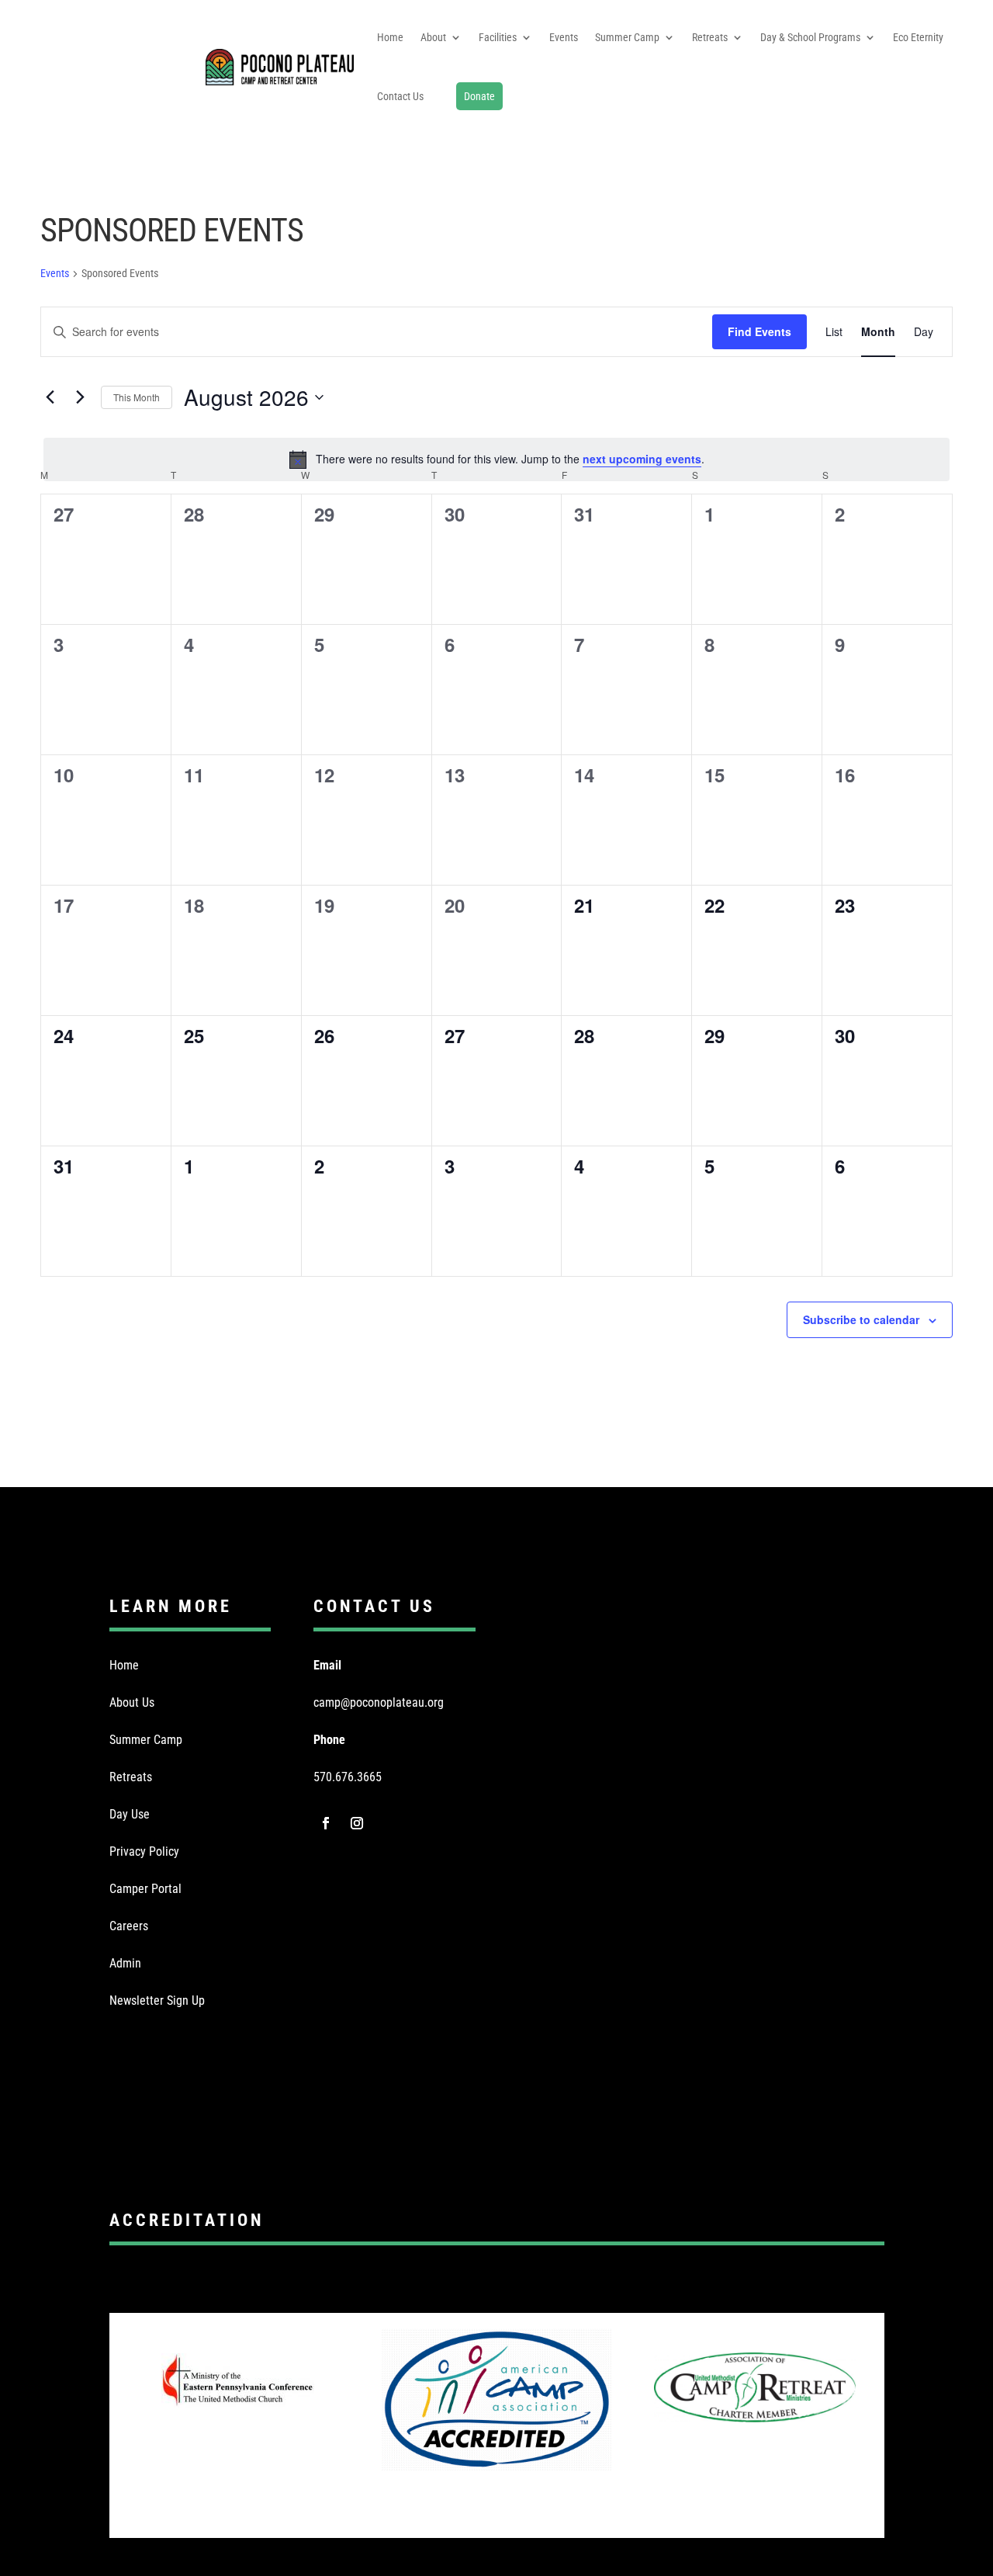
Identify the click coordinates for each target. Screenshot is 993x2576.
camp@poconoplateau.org (379, 1702)
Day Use (130, 1814)
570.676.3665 (348, 1777)
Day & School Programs (810, 37)
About (433, 37)
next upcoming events (642, 459)
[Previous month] (50, 397)
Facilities (498, 37)
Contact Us (400, 96)
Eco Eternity (918, 37)
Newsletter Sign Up (157, 2000)
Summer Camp (627, 37)
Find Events (759, 331)
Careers (129, 1926)
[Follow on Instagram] (357, 1823)
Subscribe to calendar (861, 1319)
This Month (137, 397)
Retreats (710, 37)
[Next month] (80, 397)
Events (564, 37)
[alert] (496, 459)
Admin (125, 1963)
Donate (479, 96)
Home (390, 37)
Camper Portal (145, 1889)
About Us (132, 1702)
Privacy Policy (144, 1851)
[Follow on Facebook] (326, 1823)
